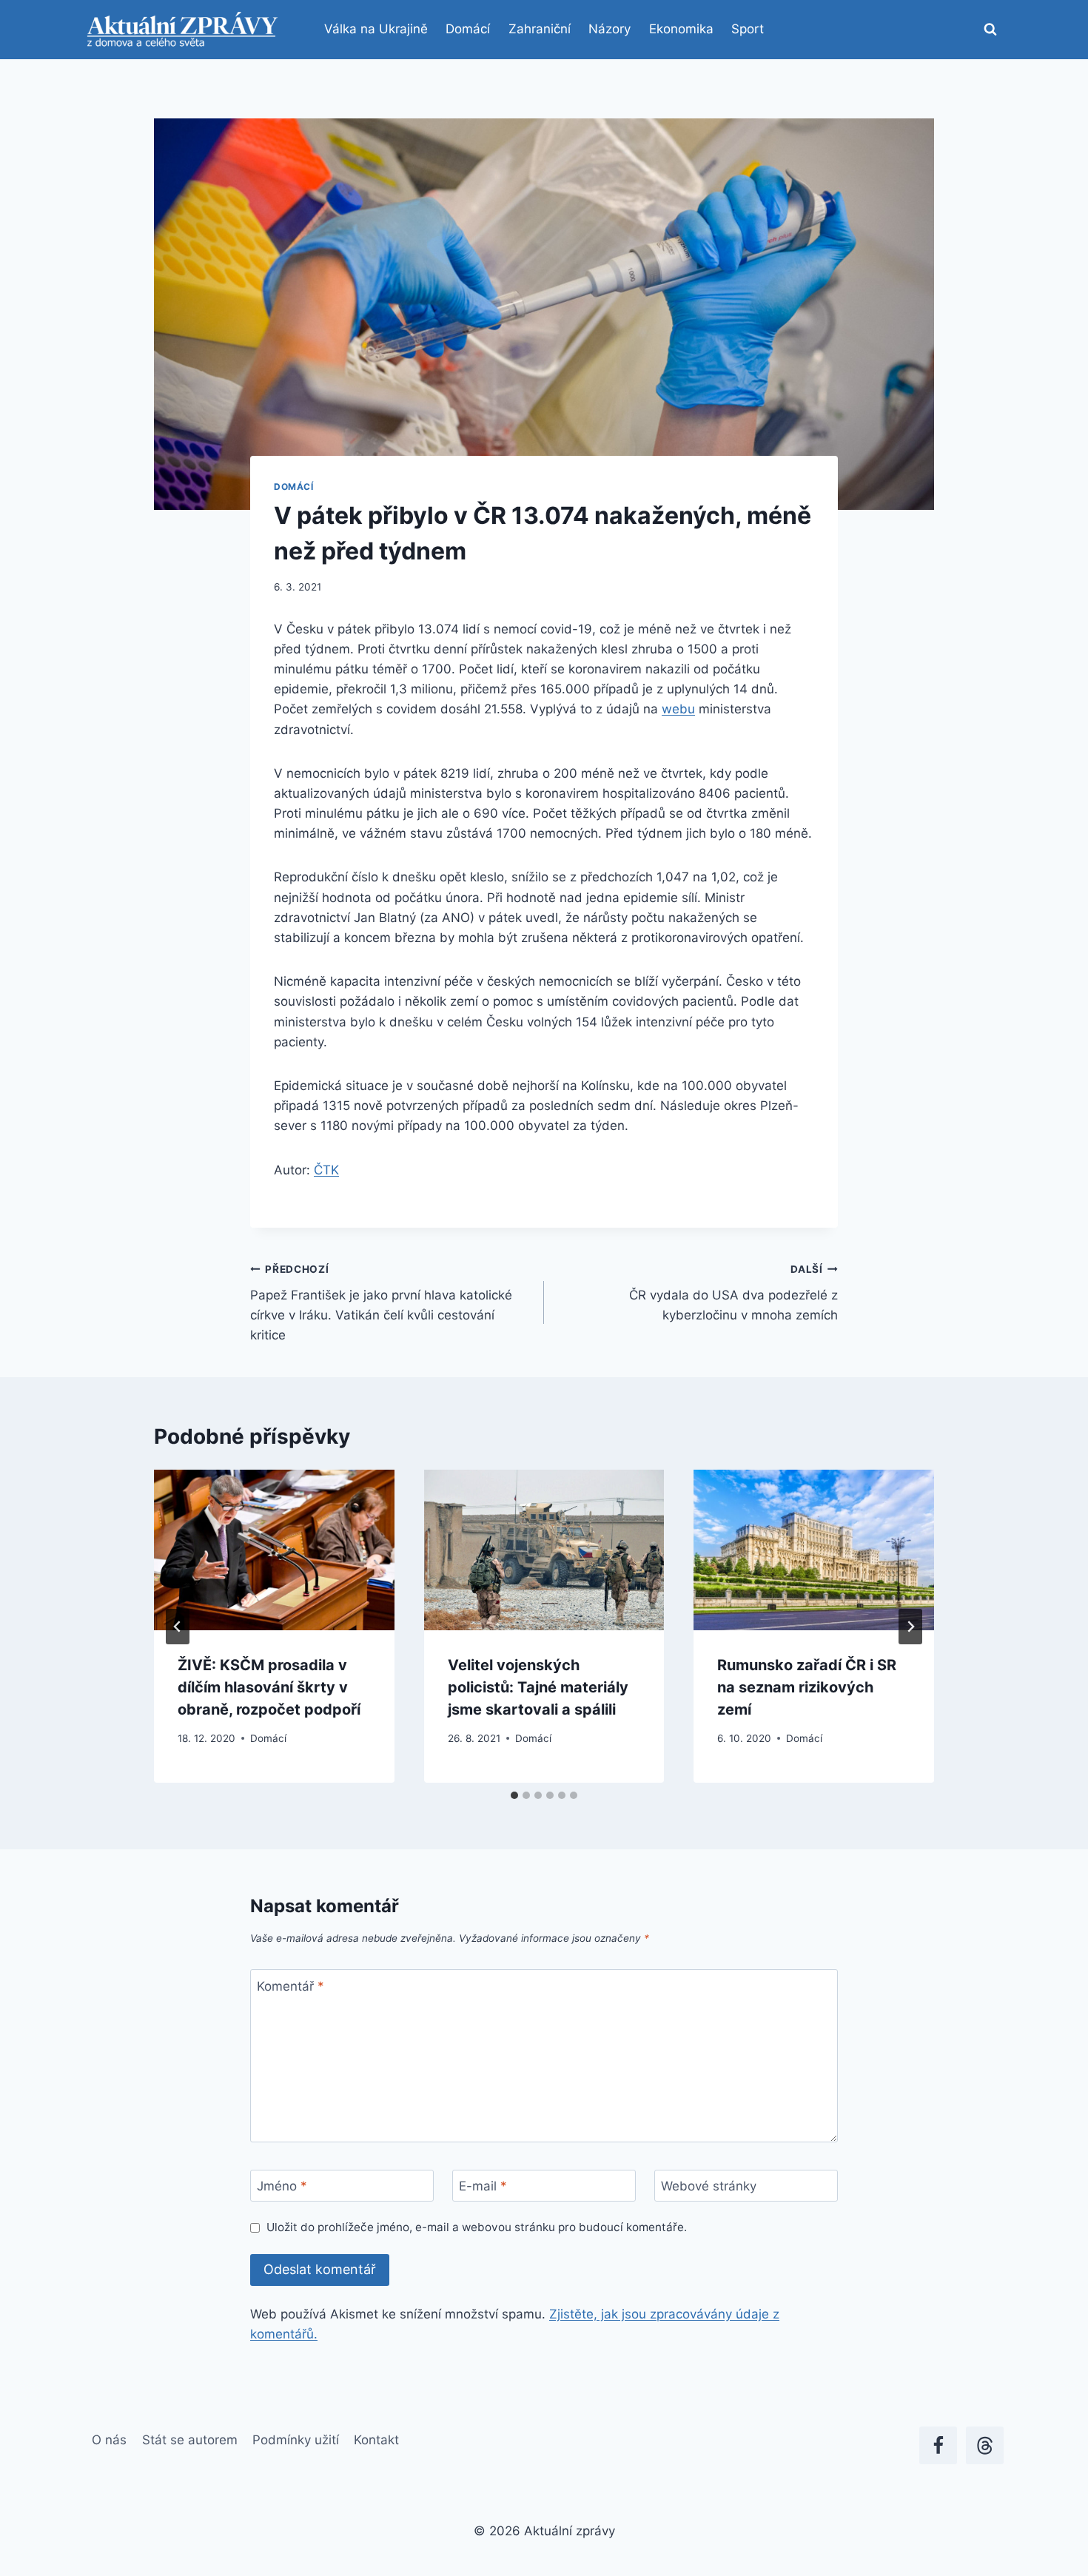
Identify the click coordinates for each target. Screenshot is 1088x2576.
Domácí (468, 29)
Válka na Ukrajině (376, 29)
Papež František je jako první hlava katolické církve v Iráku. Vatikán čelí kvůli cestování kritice (381, 1303)
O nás (109, 2440)
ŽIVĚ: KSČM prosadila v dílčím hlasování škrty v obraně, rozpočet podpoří (269, 1687)
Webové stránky (709, 2186)
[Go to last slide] (178, 1627)
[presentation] (274, 1550)
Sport (748, 29)
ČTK (326, 1170)
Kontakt (376, 2440)
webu (678, 709)
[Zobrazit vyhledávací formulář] (990, 30)
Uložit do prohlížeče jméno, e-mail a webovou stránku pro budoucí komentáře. (477, 2227)
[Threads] (985, 2445)
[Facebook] (938, 2445)
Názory (610, 29)
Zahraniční (540, 29)
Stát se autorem (190, 2440)
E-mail (483, 2186)
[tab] (514, 1795)
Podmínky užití (296, 2440)
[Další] (910, 1627)
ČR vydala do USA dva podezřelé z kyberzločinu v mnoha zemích (733, 1293)
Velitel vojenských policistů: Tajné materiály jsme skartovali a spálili (538, 1687)
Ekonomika (681, 29)
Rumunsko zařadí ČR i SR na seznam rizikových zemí (807, 1687)
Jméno (282, 2186)
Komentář (291, 1985)
